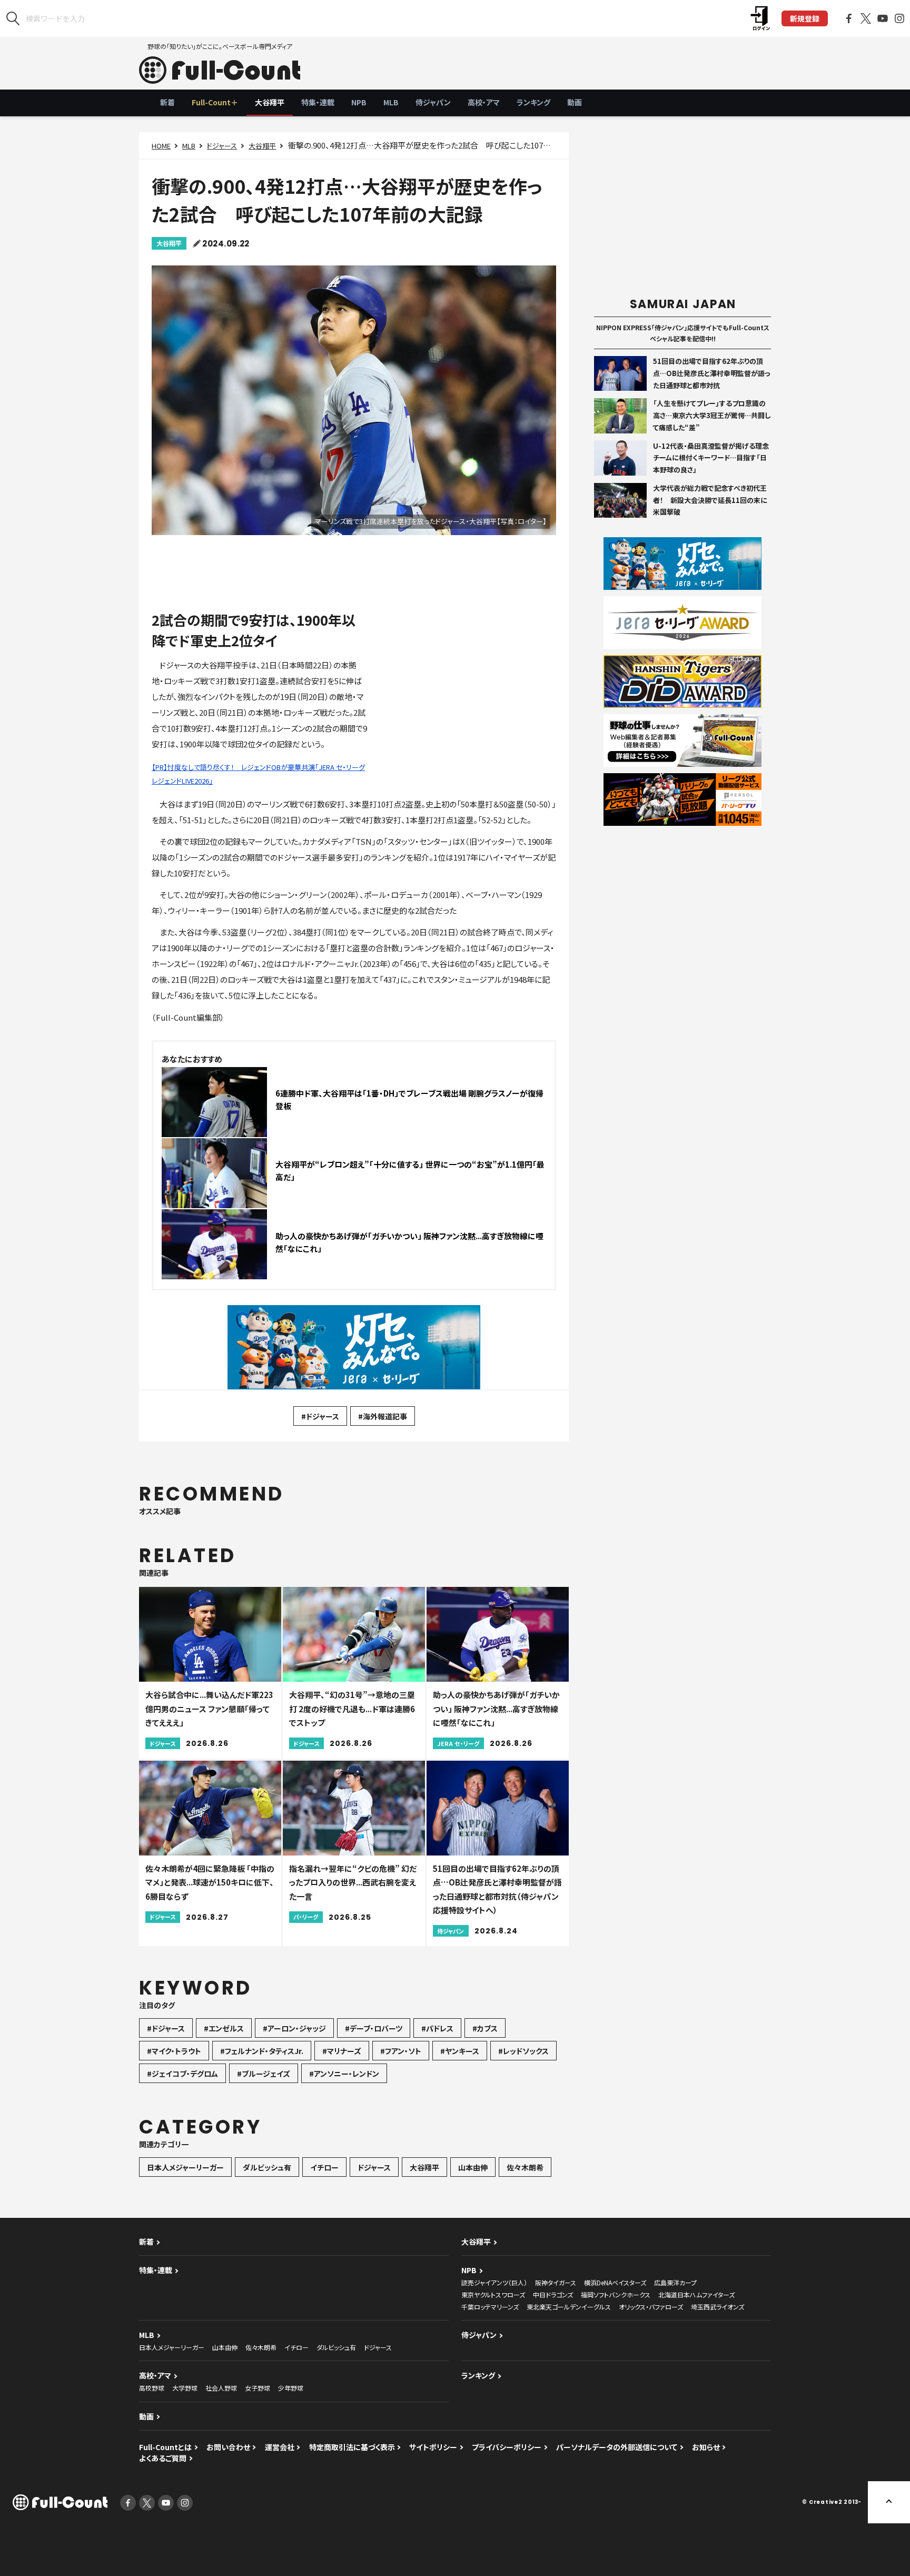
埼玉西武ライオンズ (718, 2307)
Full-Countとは (165, 2447)
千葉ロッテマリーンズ (490, 2307)
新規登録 (805, 18)
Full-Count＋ (215, 102)
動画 (575, 102)
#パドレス (437, 2028)
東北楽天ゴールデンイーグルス (569, 2307)
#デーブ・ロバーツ (374, 2028)
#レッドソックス (523, 2051)
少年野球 (291, 2388)
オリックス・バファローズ (651, 2307)
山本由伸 (473, 2167)
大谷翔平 (270, 102)
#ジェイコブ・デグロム (182, 2074)
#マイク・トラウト (174, 2051)
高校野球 (152, 2388)
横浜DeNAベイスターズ (615, 2282)
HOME (161, 146)
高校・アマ (484, 102)
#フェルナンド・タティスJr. (262, 2051)
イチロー (324, 2167)
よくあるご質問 (163, 2458)
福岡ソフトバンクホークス (616, 2294)
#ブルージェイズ (264, 2074)
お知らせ (706, 2447)
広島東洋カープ (675, 2282)
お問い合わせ (228, 2447)
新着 (167, 102)
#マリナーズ (342, 2051)
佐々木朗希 (525, 2167)
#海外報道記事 (383, 1416)
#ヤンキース (460, 2051)
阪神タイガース (556, 2282)
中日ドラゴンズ (553, 2294)
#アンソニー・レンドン (344, 2074)
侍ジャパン (433, 102)
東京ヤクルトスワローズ (493, 2294)
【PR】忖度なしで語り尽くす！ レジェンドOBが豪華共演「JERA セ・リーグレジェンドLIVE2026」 (258, 774)
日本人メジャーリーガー (185, 2167)
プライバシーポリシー (507, 2447)
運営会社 (280, 2447)
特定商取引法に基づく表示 (352, 2447)
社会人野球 (221, 2388)
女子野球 (258, 2388)
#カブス (485, 2028)
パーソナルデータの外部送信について (617, 2447)
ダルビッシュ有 (267, 2167)
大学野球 (185, 2388)
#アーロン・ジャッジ (294, 2028)
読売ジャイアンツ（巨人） (494, 2282)
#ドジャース (320, 1416)
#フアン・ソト (401, 2051)
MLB (391, 102)
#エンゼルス (224, 2028)
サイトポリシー (433, 2447)
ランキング (533, 102)
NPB (359, 102)
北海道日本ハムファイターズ (696, 2294)
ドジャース (222, 146)
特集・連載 (318, 102)
